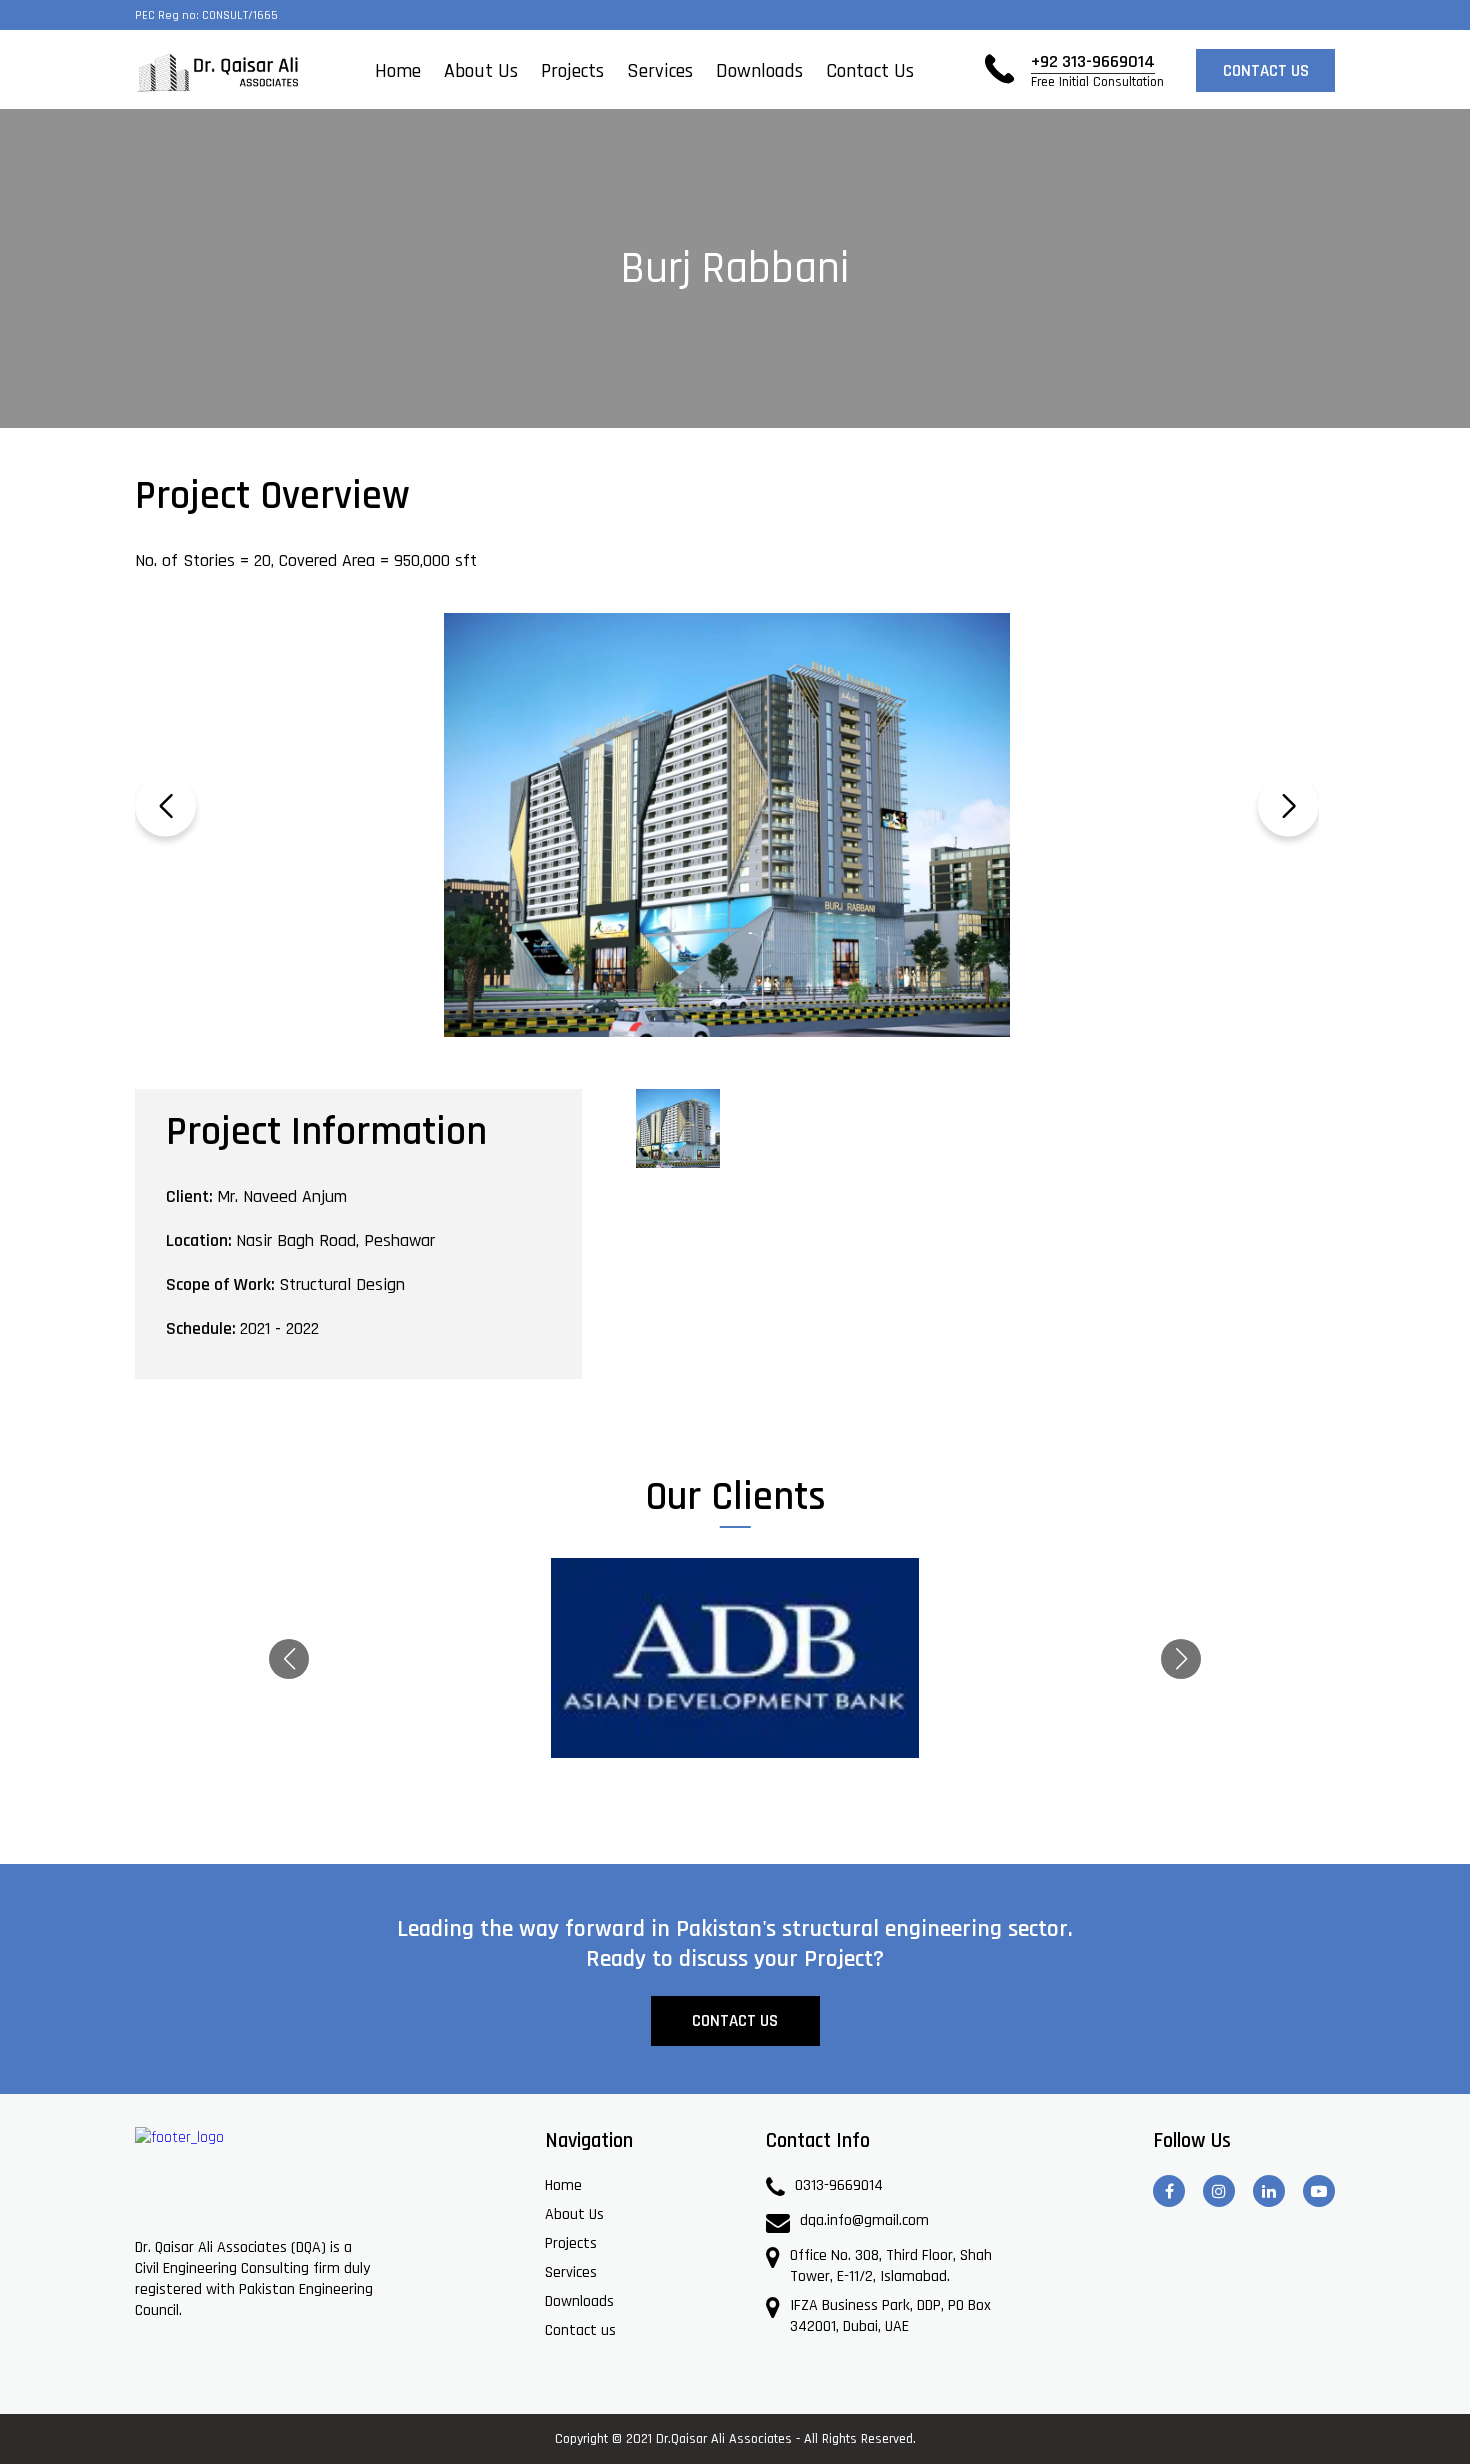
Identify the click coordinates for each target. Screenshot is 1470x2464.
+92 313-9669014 (1097, 70)
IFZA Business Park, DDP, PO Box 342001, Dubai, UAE (890, 2316)
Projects (572, 71)
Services (660, 71)
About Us (481, 71)
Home (398, 71)
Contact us (870, 71)
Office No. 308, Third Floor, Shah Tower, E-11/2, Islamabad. (891, 2266)
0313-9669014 (839, 2185)
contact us (1266, 71)
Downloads (759, 71)
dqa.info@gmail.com (864, 2220)
